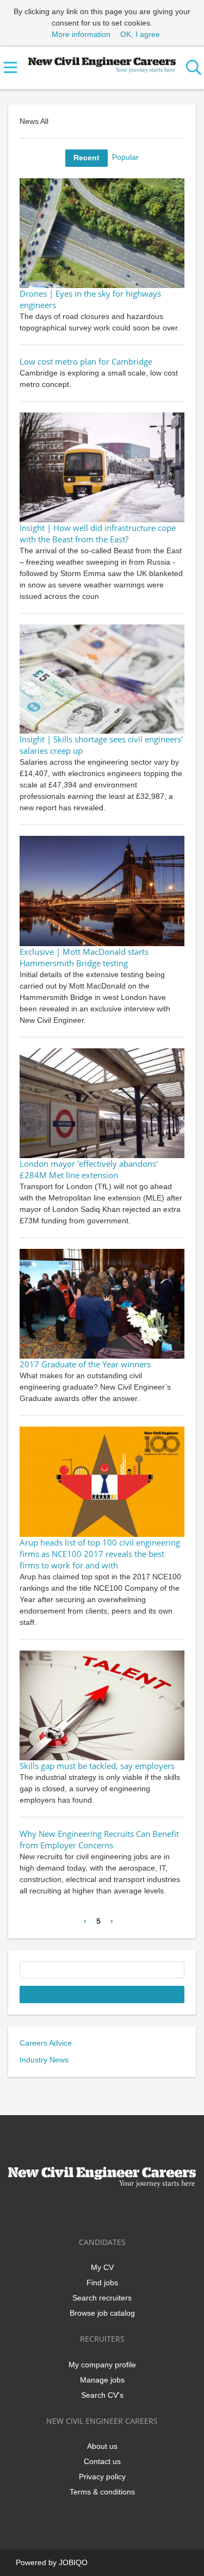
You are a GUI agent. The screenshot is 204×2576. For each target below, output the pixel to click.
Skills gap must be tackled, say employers (97, 1766)
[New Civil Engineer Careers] (102, 63)
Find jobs (102, 2283)
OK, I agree (140, 34)
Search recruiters (102, 2298)
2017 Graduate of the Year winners (85, 1364)
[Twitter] (86, 2211)
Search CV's (102, 2395)
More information (81, 34)
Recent (86, 158)
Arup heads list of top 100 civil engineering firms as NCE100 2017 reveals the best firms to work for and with (100, 1554)
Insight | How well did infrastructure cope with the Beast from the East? (98, 534)
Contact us (102, 2461)
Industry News (44, 2060)
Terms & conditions (102, 2492)
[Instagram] (122, 2211)
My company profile (102, 2365)
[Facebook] (68, 2211)
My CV (102, 2267)
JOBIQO (73, 2562)
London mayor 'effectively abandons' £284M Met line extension (89, 1170)
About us (102, 2446)
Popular (125, 157)
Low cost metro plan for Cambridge (86, 362)
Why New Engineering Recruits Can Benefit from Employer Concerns (99, 1840)
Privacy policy (102, 2477)
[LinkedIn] (104, 2211)
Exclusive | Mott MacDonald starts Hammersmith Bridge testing (84, 958)
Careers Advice (46, 2043)
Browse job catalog (102, 2313)
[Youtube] (138, 2211)
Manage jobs (102, 2380)
